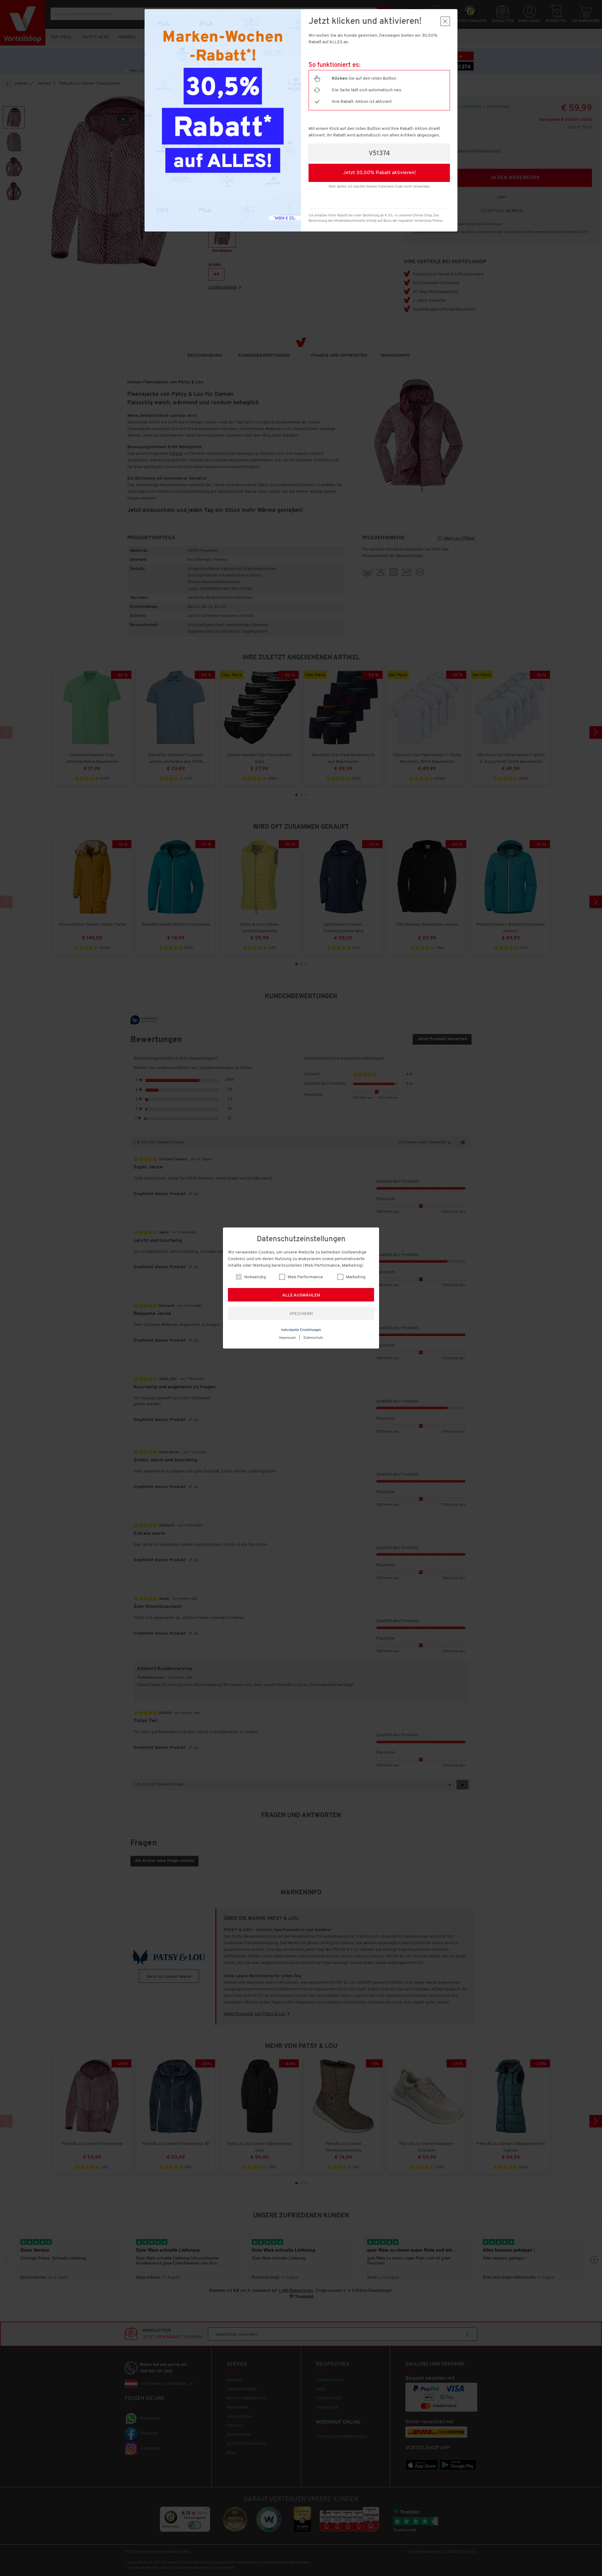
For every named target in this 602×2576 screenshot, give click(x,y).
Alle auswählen (301, 1295)
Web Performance (305, 1277)
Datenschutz (313, 1338)
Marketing (355, 1277)
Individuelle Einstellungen (301, 1330)
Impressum (287, 1338)
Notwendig (255, 1277)
